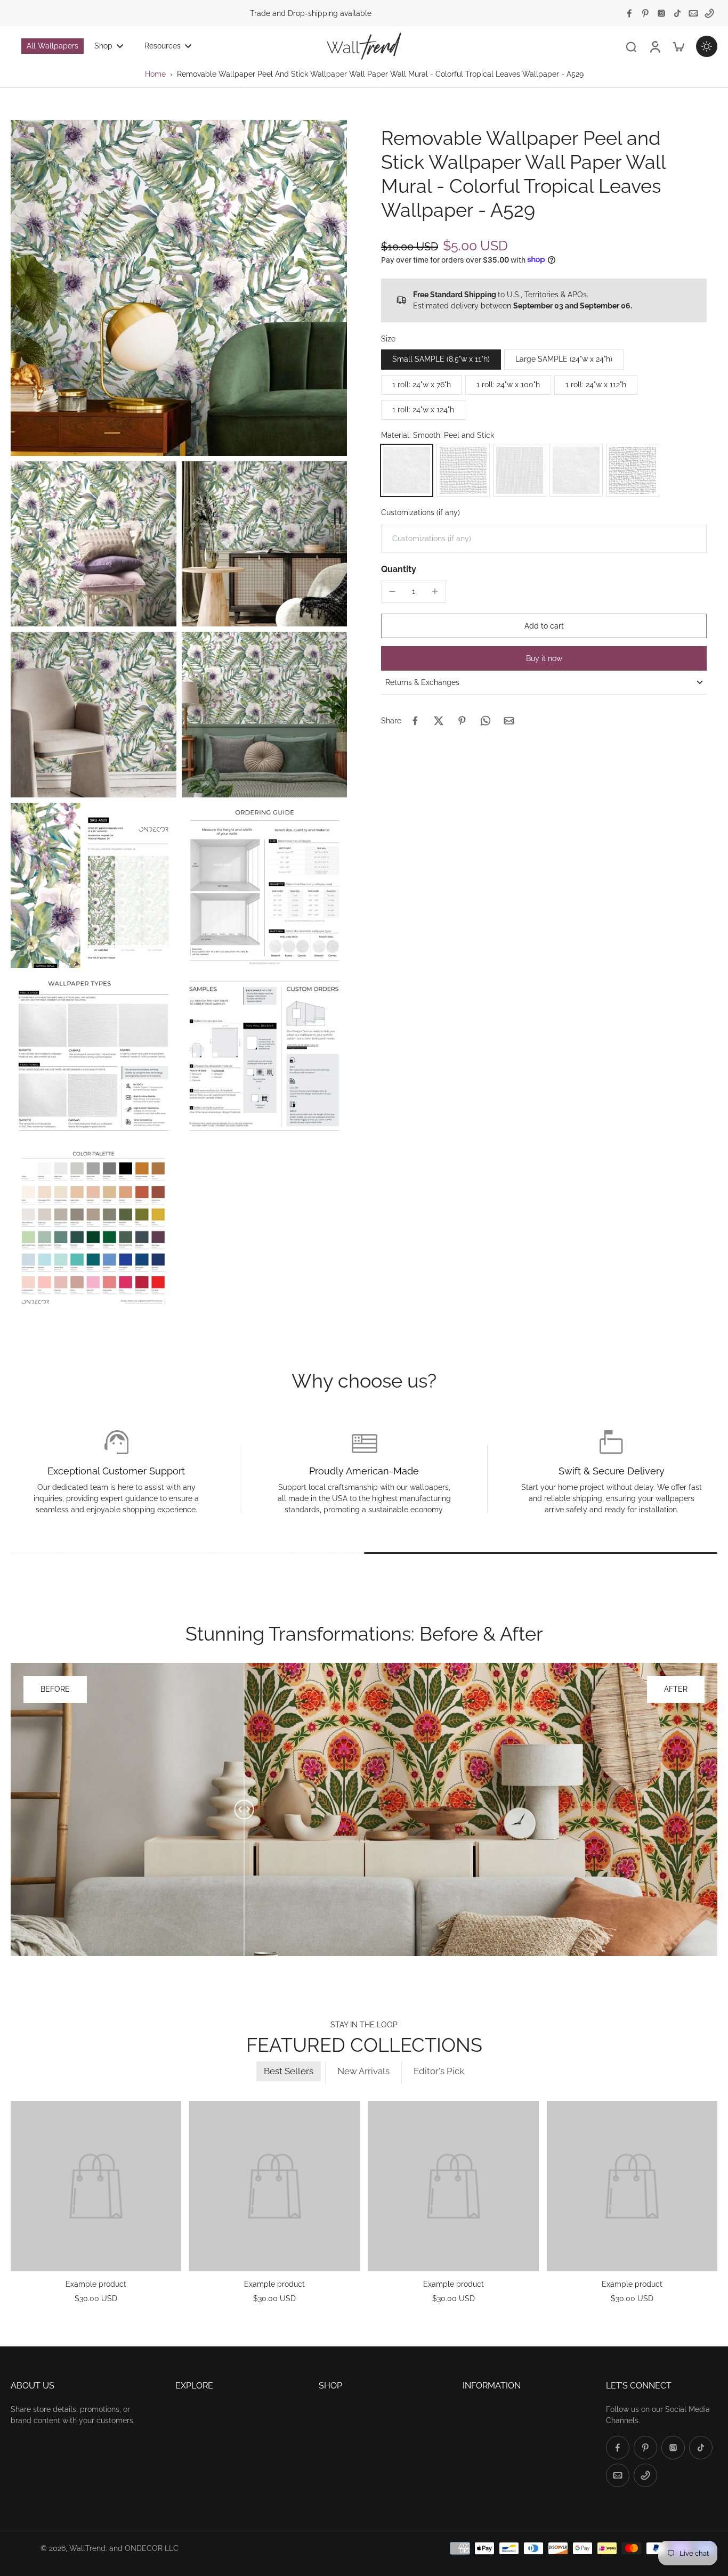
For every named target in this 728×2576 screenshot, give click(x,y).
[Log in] (654, 46)
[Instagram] (661, 13)
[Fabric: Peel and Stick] (520, 470)
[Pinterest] (645, 13)
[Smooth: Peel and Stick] (407, 470)
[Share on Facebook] (415, 721)
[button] (544, 625)
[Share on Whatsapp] (486, 721)
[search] (631, 46)
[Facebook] (629, 13)
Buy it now (544, 658)
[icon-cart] (678, 46)
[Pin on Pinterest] (462, 721)
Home (155, 74)
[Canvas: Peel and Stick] (463, 470)
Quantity (399, 569)
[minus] (392, 591)
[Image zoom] (179, 288)
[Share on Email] (509, 721)
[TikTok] (677, 13)
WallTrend (87, 2548)
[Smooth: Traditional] (576, 470)
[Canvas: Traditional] (633, 470)
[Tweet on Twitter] (439, 721)
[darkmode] (707, 46)
